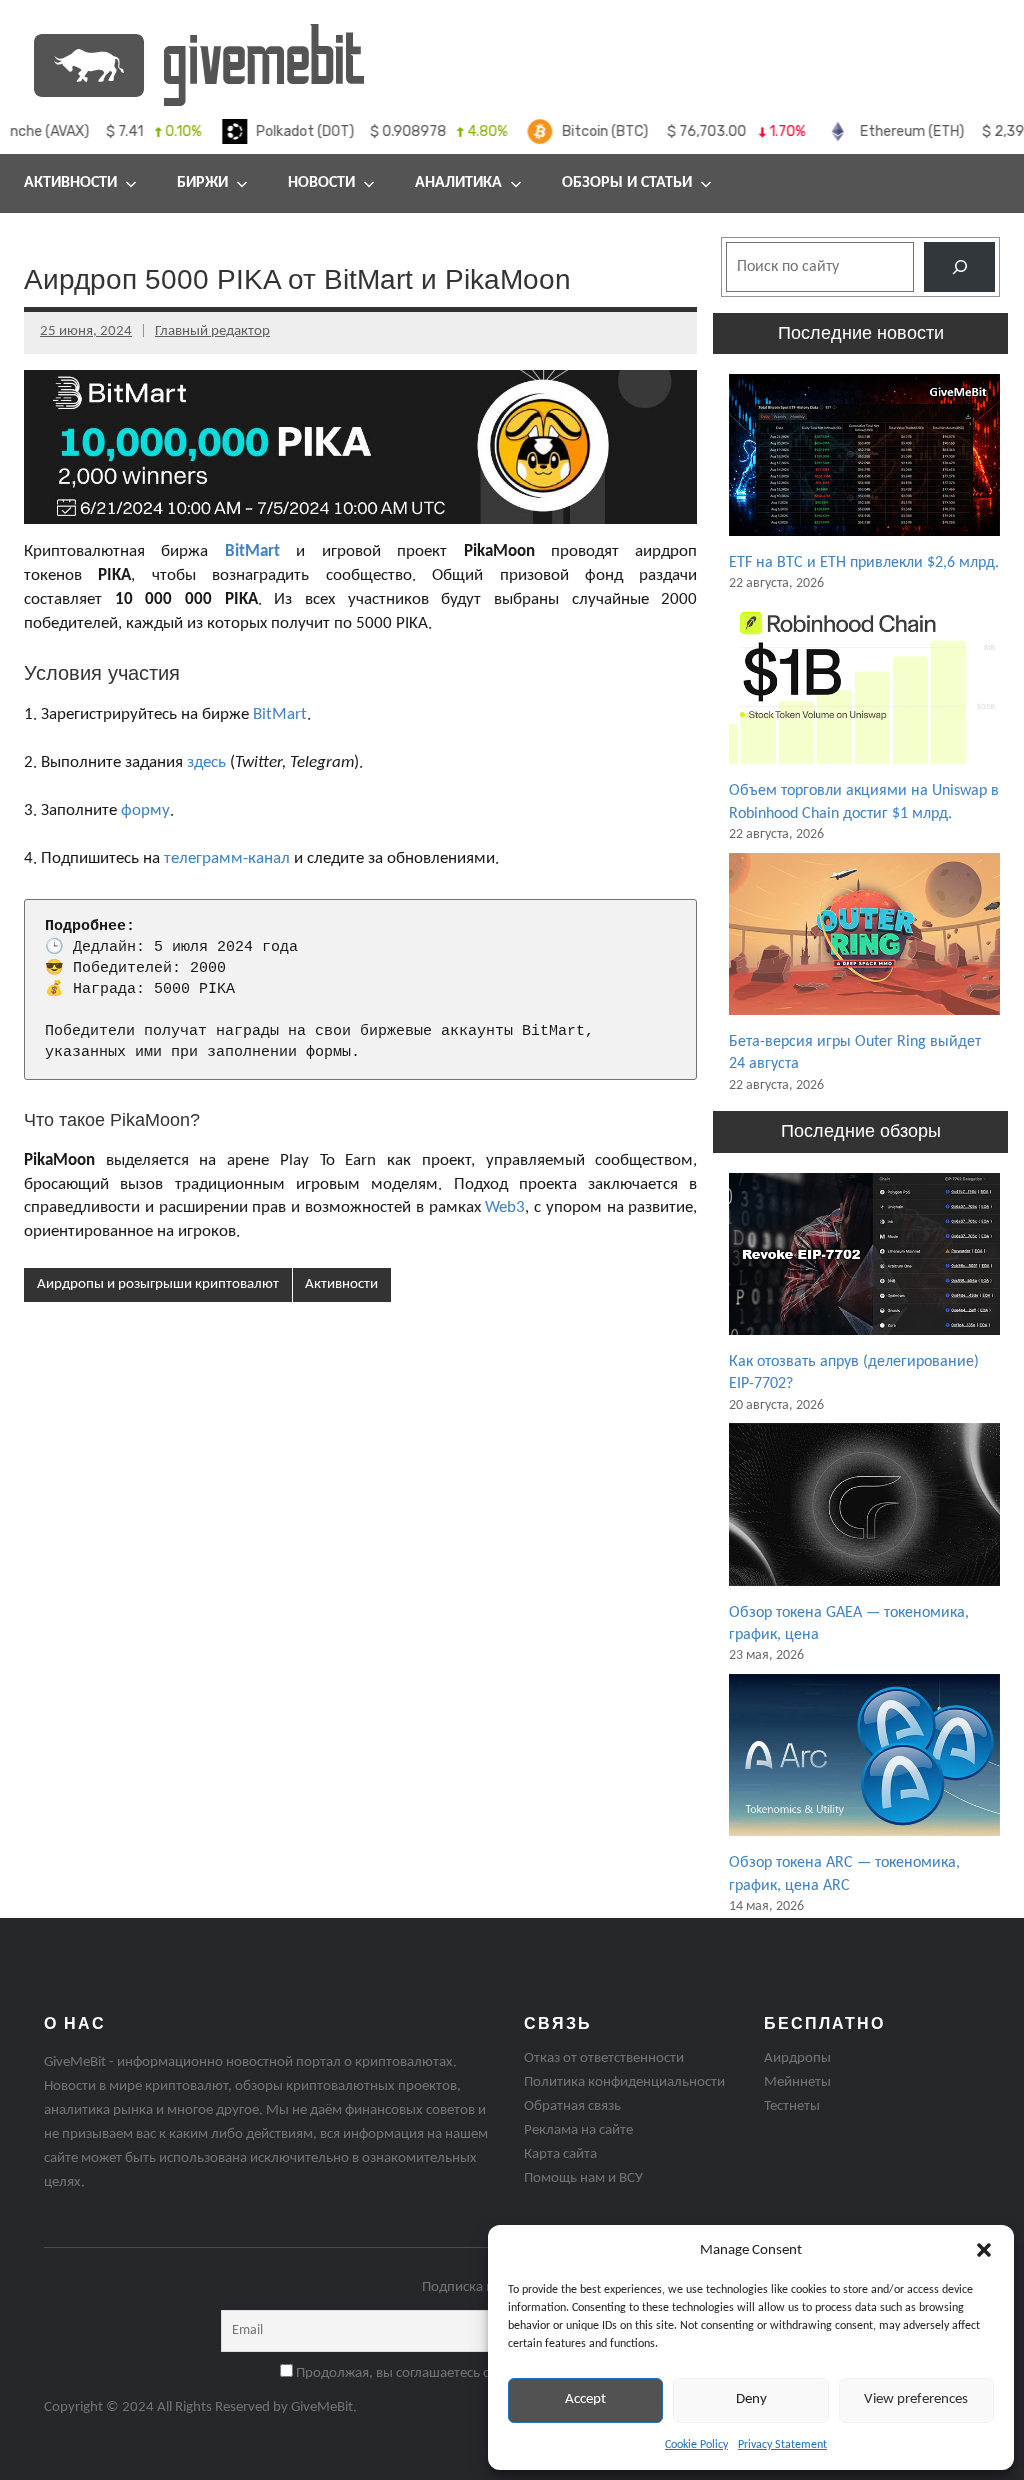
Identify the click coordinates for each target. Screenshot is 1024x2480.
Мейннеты (797, 2082)
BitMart (252, 551)
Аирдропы (797, 2058)
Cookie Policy (696, 2445)
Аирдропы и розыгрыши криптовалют (158, 1284)
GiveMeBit (322, 2407)
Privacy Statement (782, 2445)
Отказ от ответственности (604, 2058)
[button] (984, 2250)
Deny (751, 2399)
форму (145, 810)
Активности (341, 1284)
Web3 (505, 1207)
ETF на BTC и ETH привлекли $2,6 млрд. (864, 563)
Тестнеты (792, 2106)
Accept (585, 2399)
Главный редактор (212, 331)
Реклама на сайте (578, 2130)
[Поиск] (959, 266)
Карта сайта (560, 2154)
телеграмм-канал (227, 858)
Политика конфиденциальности (624, 2082)
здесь (206, 762)
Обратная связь (572, 2106)
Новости (321, 183)
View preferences (916, 2399)
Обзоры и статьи (627, 183)
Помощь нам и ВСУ (583, 2178)
